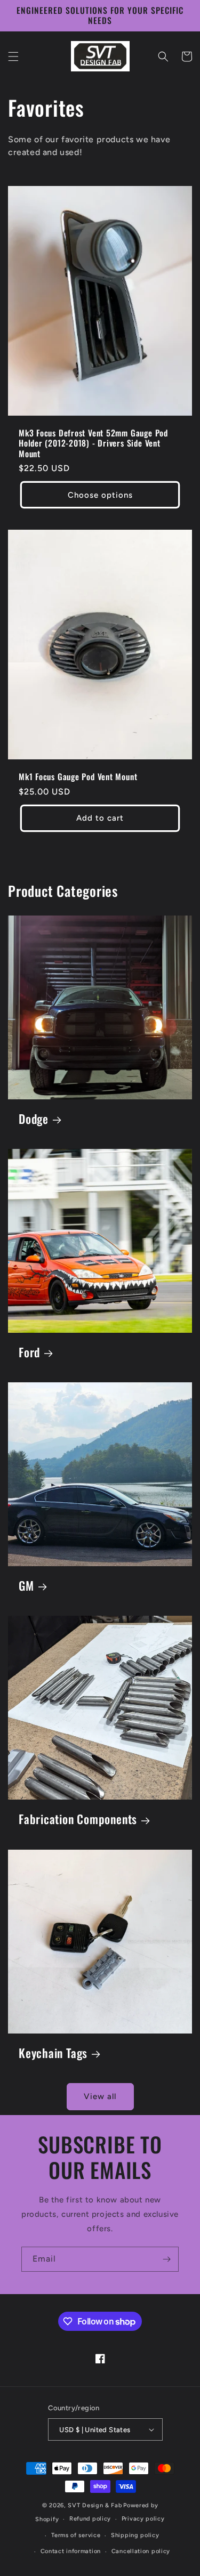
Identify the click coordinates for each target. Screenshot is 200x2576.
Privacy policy (143, 2519)
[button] (13, 56)
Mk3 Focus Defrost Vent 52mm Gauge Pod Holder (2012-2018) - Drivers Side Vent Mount (93, 443)
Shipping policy (135, 2535)
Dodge (34, 1119)
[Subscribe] (166, 2259)
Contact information (71, 2551)
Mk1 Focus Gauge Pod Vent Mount (78, 777)
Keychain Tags (53, 2053)
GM (26, 1586)
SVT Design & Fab (95, 2505)
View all (100, 2096)
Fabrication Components (78, 1819)
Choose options (100, 495)
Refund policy (90, 2519)
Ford (29, 1352)
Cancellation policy (141, 2551)
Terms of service (76, 2535)
